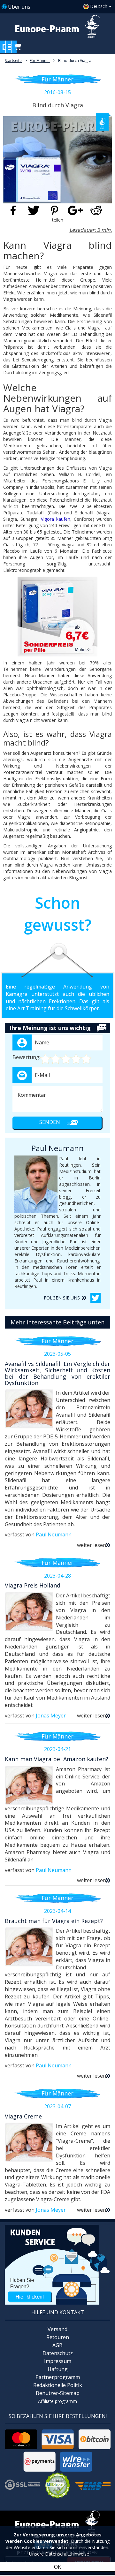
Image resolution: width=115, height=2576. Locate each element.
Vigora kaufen (56, 519)
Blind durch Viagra (75, 61)
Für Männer (40, 61)
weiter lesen (92, 1545)
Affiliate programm (57, 2401)
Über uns (19, 7)
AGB (57, 2345)
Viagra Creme (23, 2116)
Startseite (13, 61)
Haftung (58, 2369)
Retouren (58, 2337)
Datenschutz (58, 2353)
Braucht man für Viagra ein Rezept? (54, 1921)
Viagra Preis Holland (33, 1585)
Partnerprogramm (58, 2377)
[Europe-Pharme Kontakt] (57, 2264)
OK (57, 2567)
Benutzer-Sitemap (58, 2393)
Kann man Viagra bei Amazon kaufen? (57, 1759)
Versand (57, 2329)
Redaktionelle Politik (58, 2385)
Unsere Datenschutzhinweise (59, 2554)
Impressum (58, 2361)
